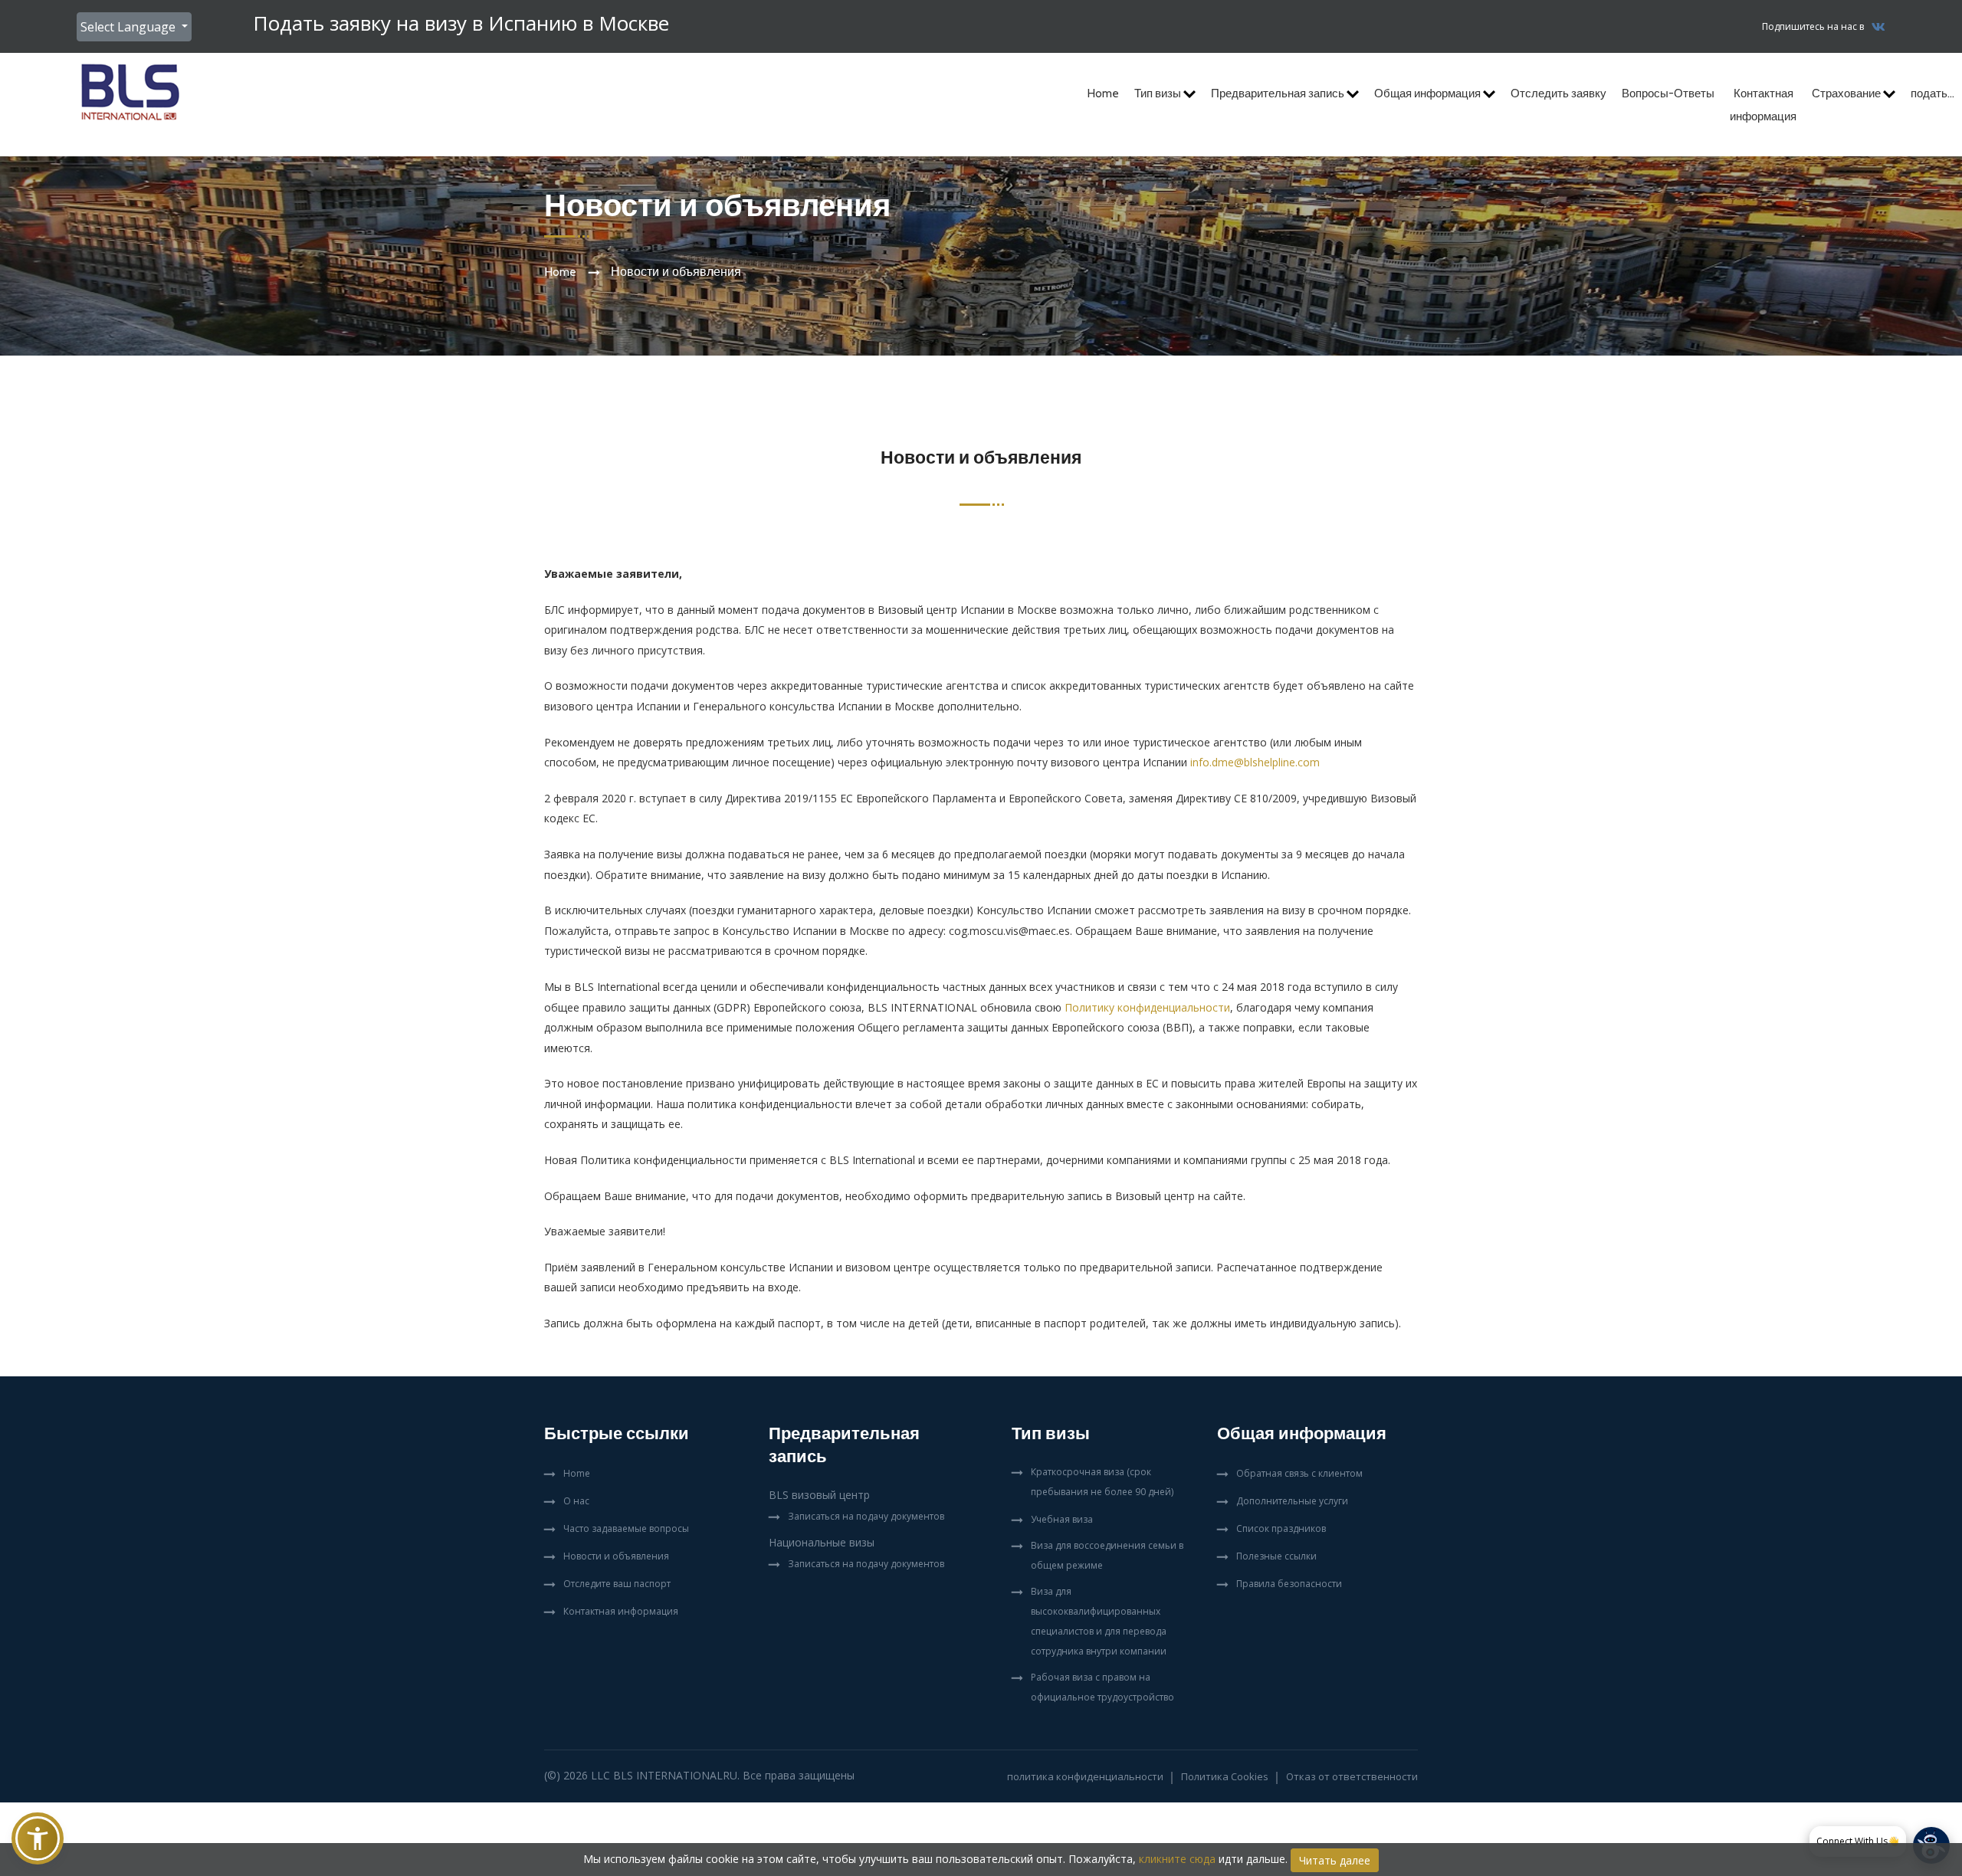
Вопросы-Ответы (1668, 93)
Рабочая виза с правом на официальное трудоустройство (1102, 1687)
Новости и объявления (616, 1556)
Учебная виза (1062, 1519)
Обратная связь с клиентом (1299, 1473)
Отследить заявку (1558, 93)
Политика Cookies (1225, 1776)
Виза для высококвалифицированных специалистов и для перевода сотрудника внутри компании (1099, 1621)
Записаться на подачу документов (866, 1516)
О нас (576, 1501)
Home (1103, 93)
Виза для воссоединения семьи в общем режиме (1107, 1555)
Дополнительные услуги (1292, 1501)
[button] (38, 1838)
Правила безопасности (1289, 1584)
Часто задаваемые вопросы (626, 1528)
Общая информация (1429, 93)
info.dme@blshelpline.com (1255, 762)
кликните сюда (1177, 1859)
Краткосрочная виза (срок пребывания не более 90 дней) (1102, 1482)
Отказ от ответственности (1352, 1776)
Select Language (130, 27)
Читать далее (1335, 1860)
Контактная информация (1763, 105)
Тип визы (1159, 93)
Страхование (1847, 93)
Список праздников (1281, 1528)
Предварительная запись (1279, 93)
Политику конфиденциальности (1147, 1007)
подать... (1932, 93)
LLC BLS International (657, 1775)
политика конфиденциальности (1085, 1776)
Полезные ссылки (1276, 1556)
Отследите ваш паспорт (617, 1584)
